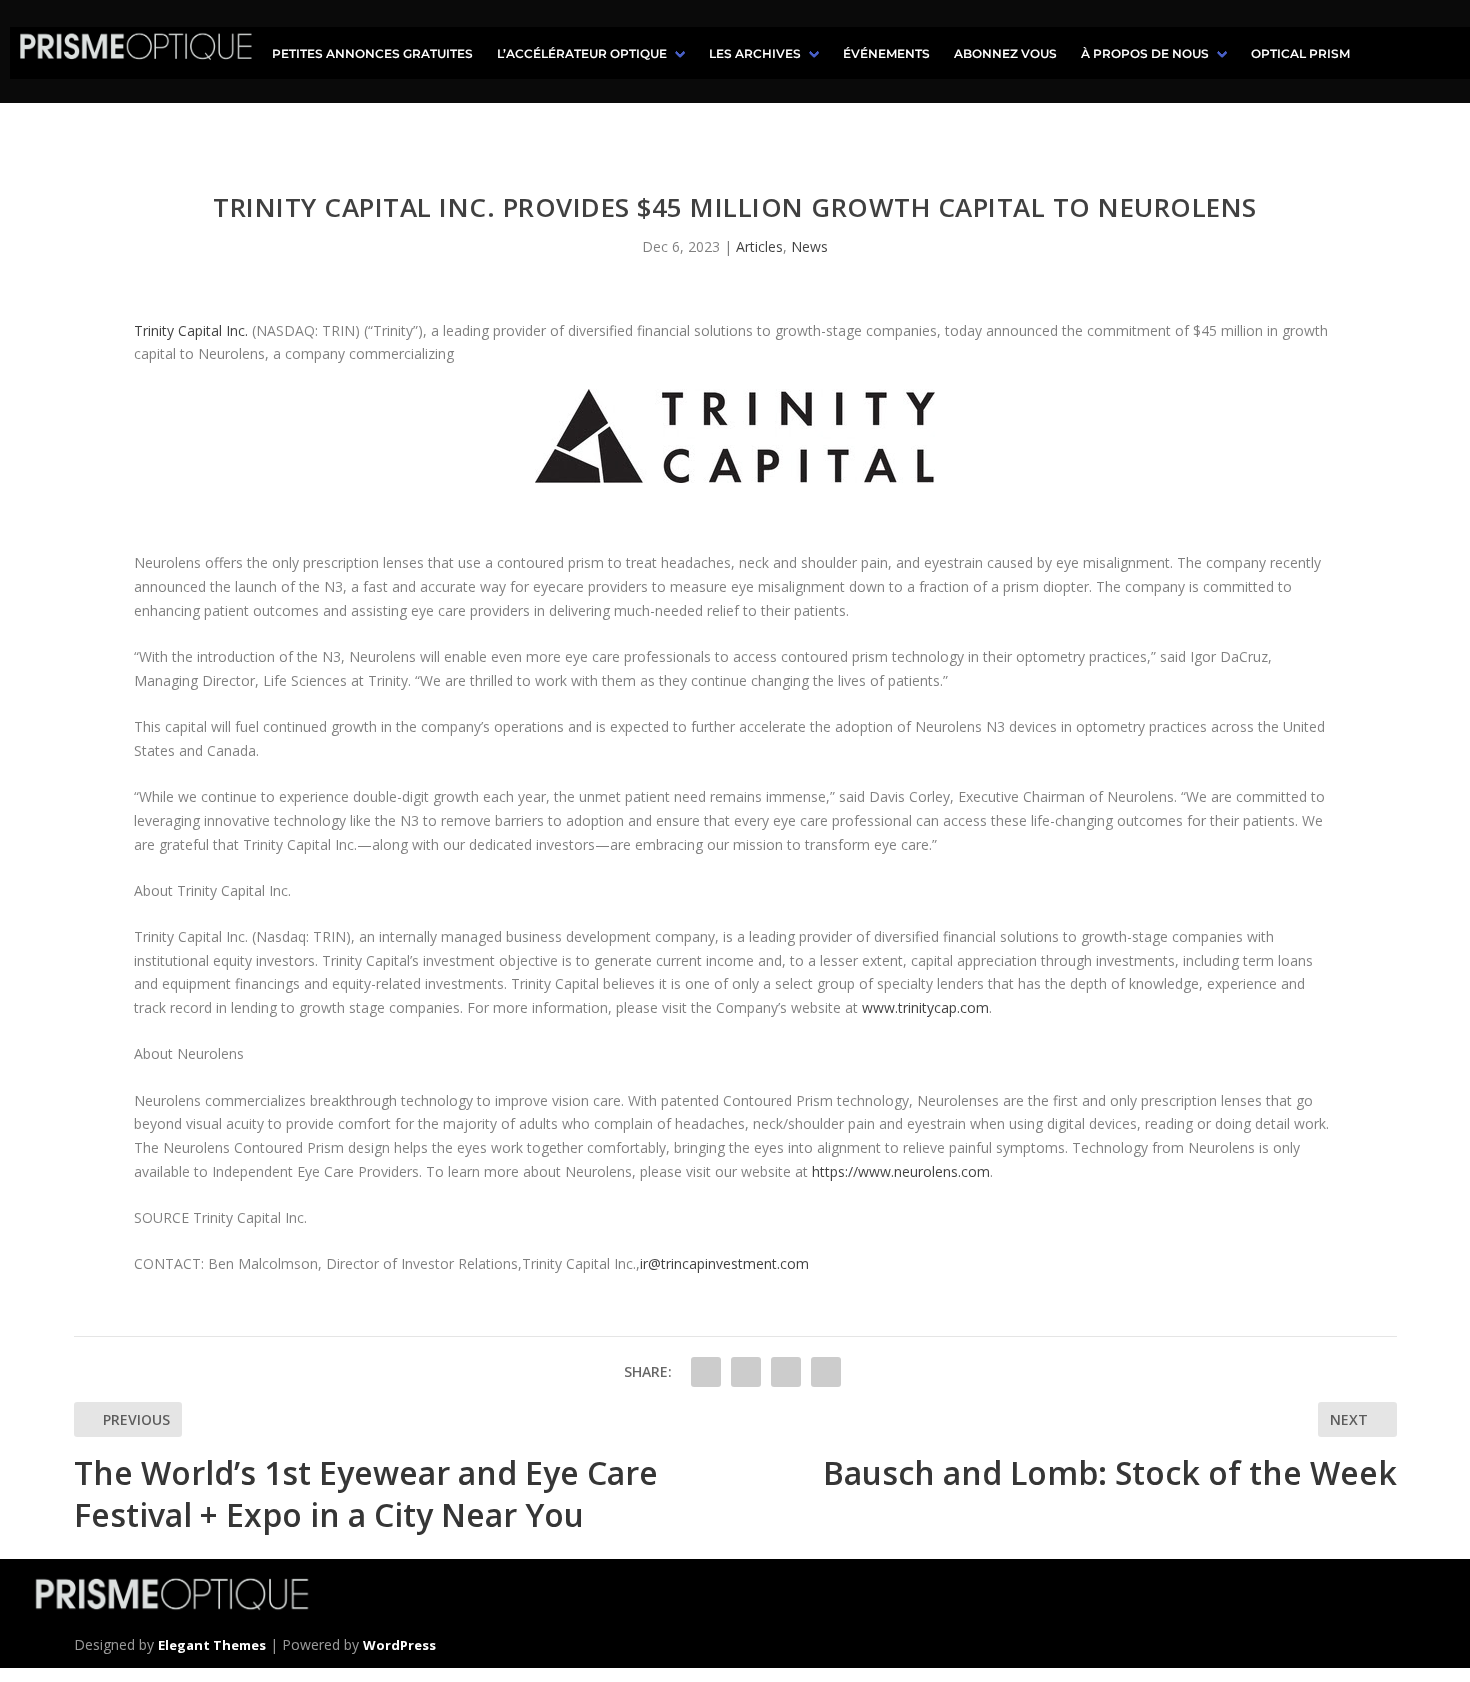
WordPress (399, 1645)
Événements (886, 53)
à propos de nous (1145, 53)
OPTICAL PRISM (1300, 53)
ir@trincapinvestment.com (724, 1263)
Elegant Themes (212, 1645)
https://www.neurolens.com (901, 1171)
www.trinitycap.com (925, 1007)
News (809, 246)
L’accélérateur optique (582, 53)
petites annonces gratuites (372, 53)
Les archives (755, 53)
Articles (759, 246)
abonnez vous (1005, 53)
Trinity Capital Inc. (191, 330)
